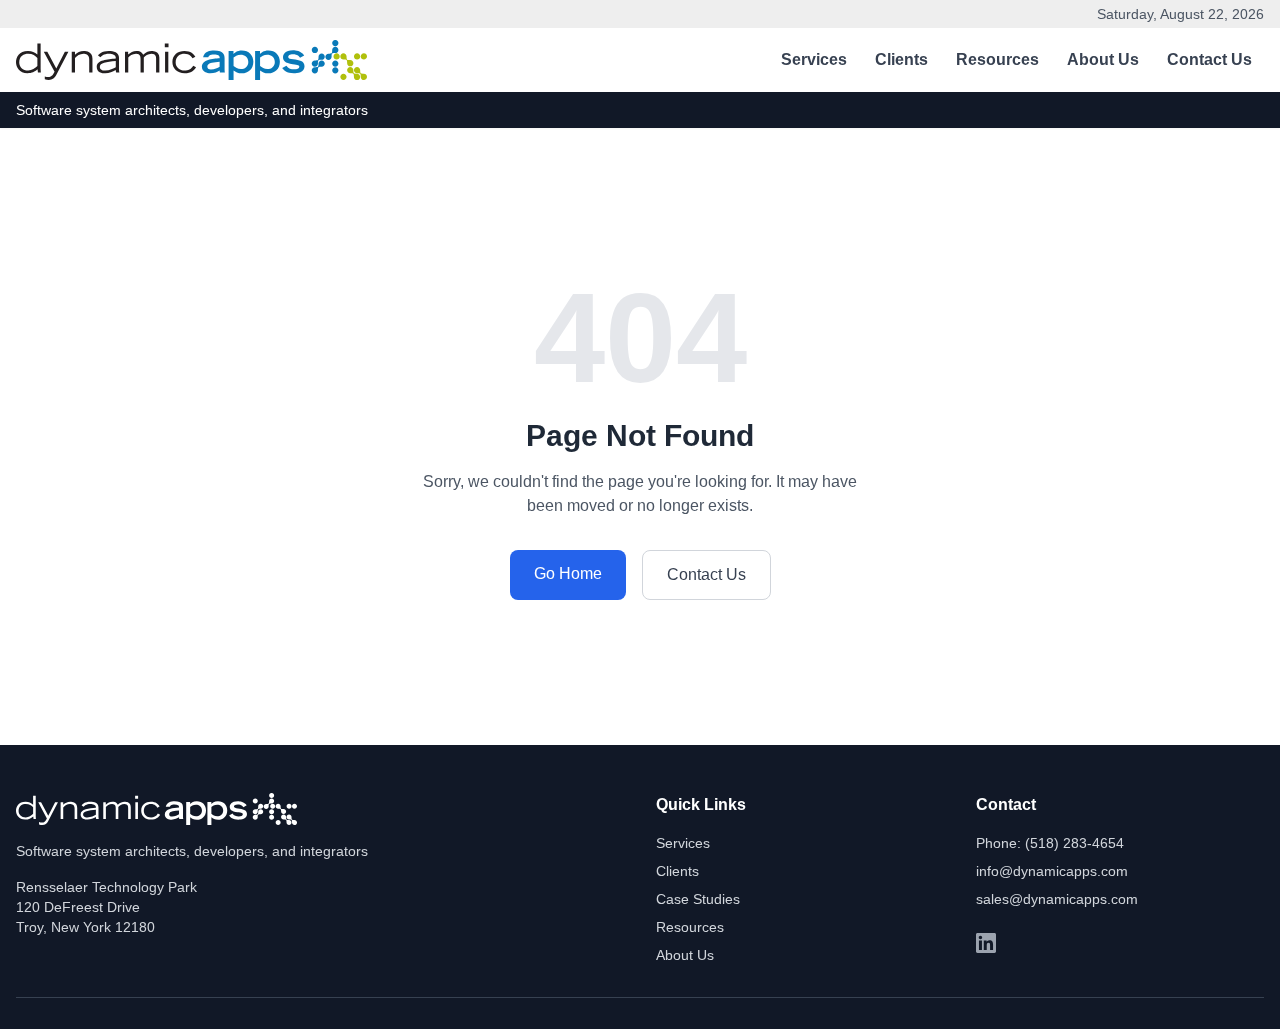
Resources (997, 59)
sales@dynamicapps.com (1057, 899)
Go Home (568, 573)
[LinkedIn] (986, 943)
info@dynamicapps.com (1052, 871)
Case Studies (698, 899)
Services (814, 59)
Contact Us (1209, 59)
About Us (1103, 59)
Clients (901, 59)
